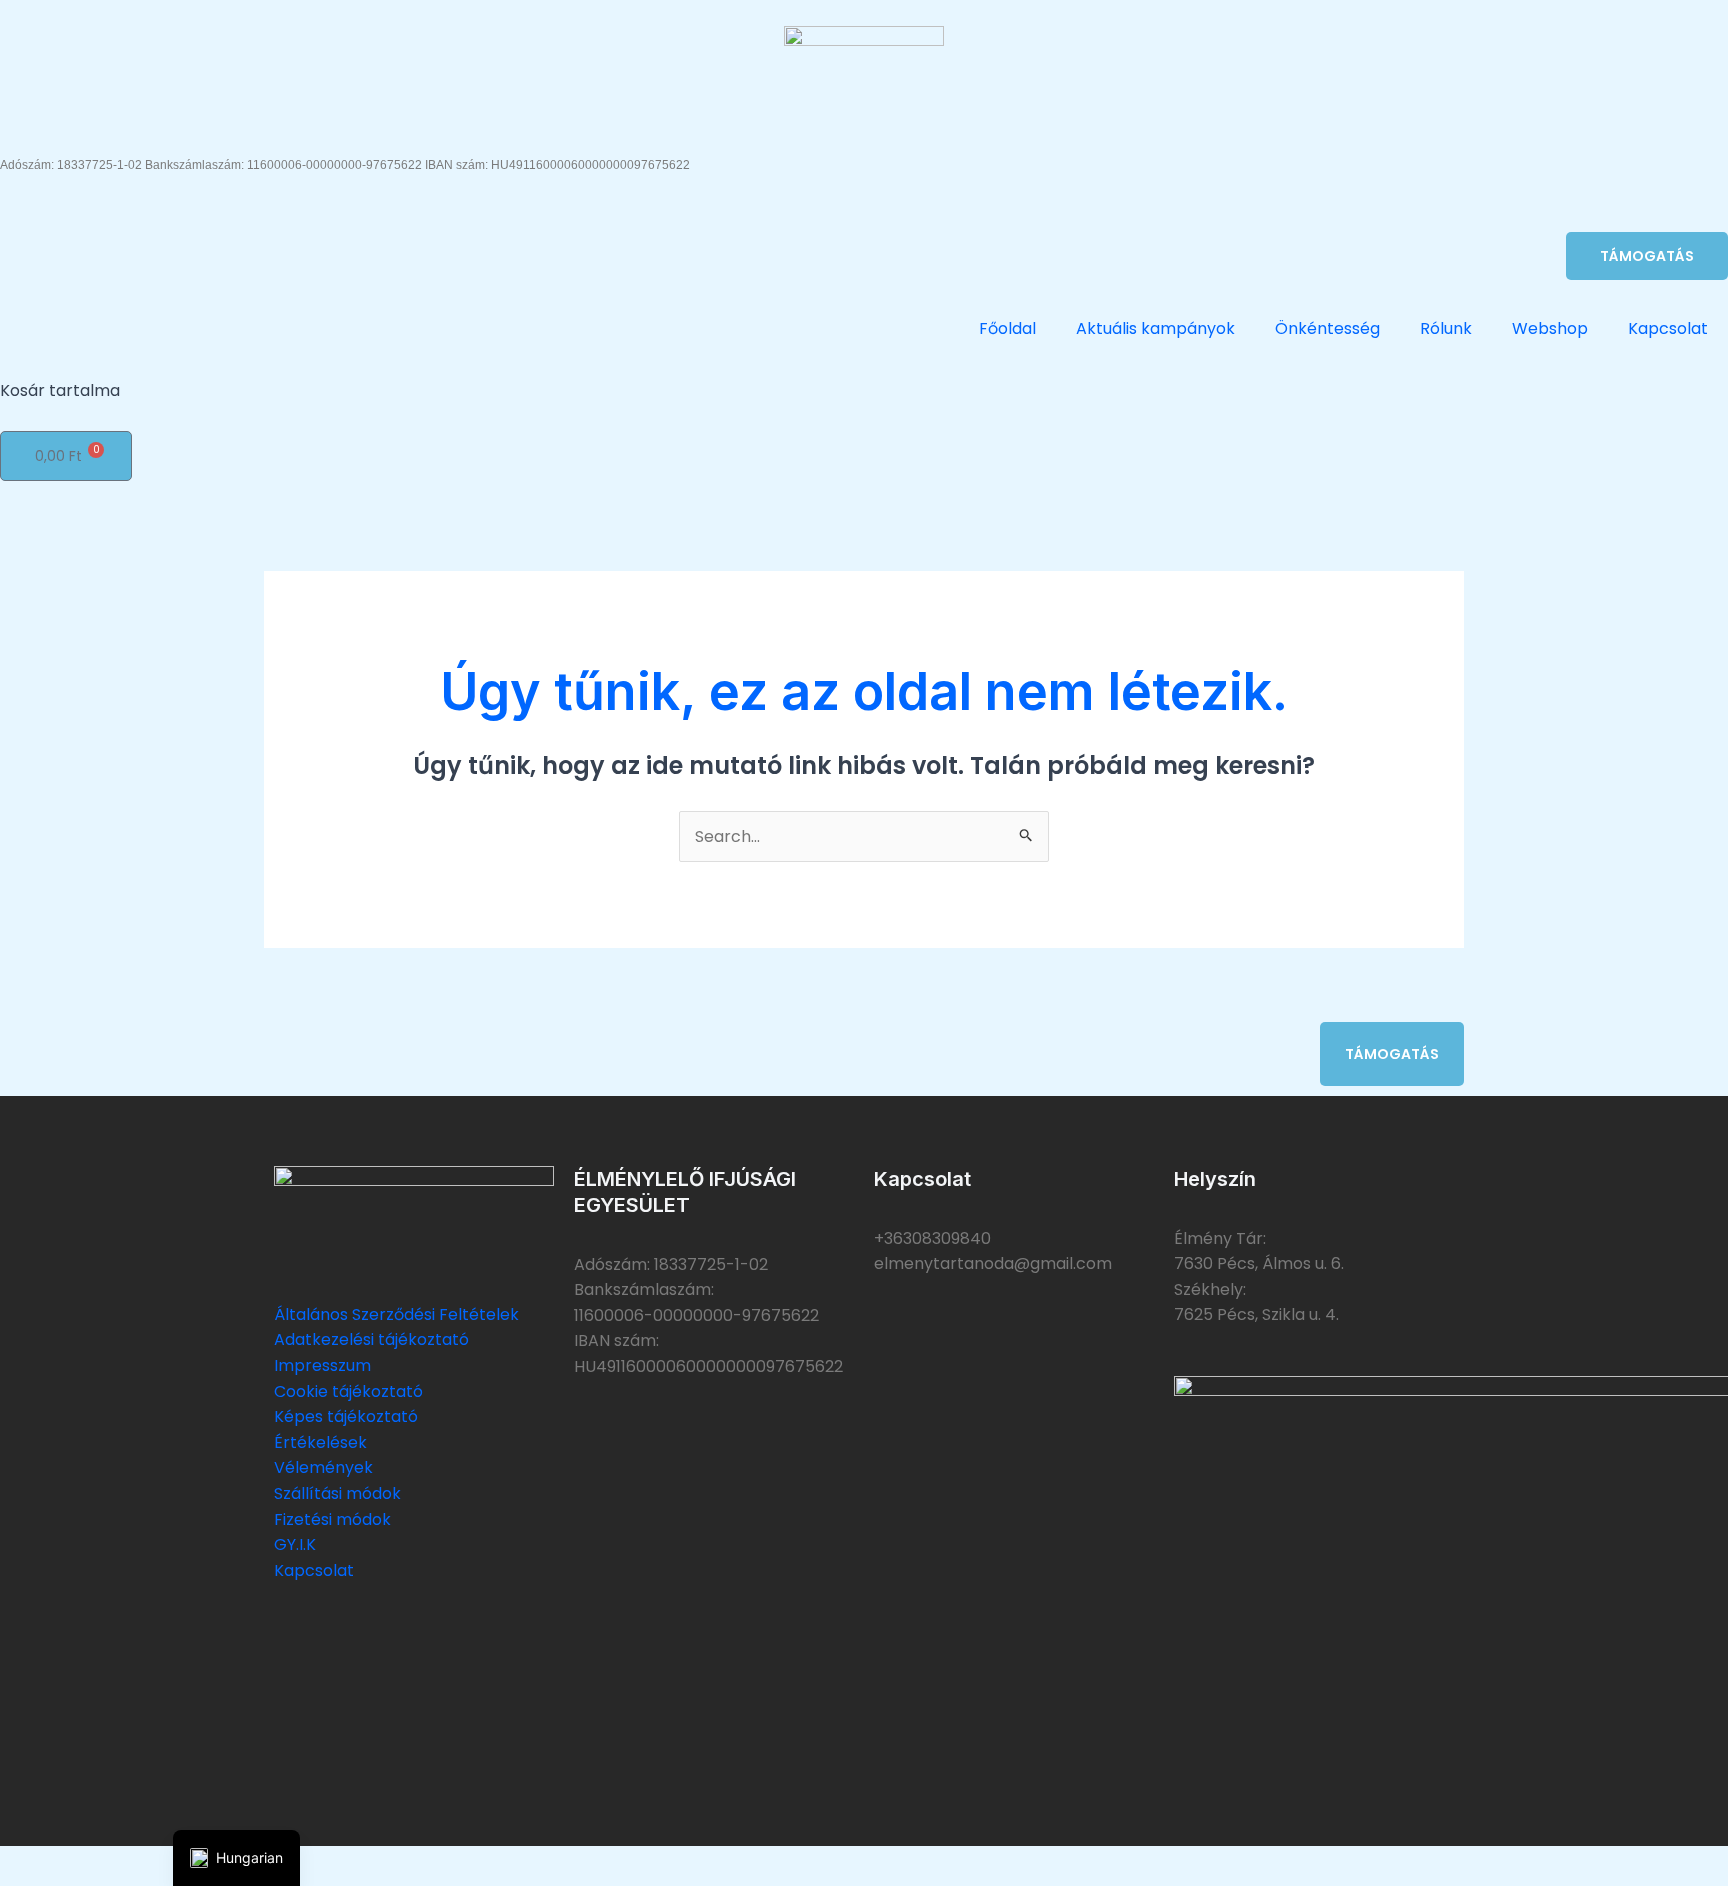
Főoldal (1007, 328)
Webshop (1550, 328)
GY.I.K (295, 1544)
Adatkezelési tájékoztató (371, 1339)
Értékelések (320, 1442)
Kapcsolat (1668, 328)
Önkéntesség (1327, 328)
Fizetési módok (332, 1519)
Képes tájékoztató (346, 1416)
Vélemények (323, 1467)
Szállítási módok (337, 1493)
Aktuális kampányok (1155, 328)
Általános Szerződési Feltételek (396, 1314)
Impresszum (322, 1365)
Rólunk (1446, 328)
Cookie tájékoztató (348, 1391)
